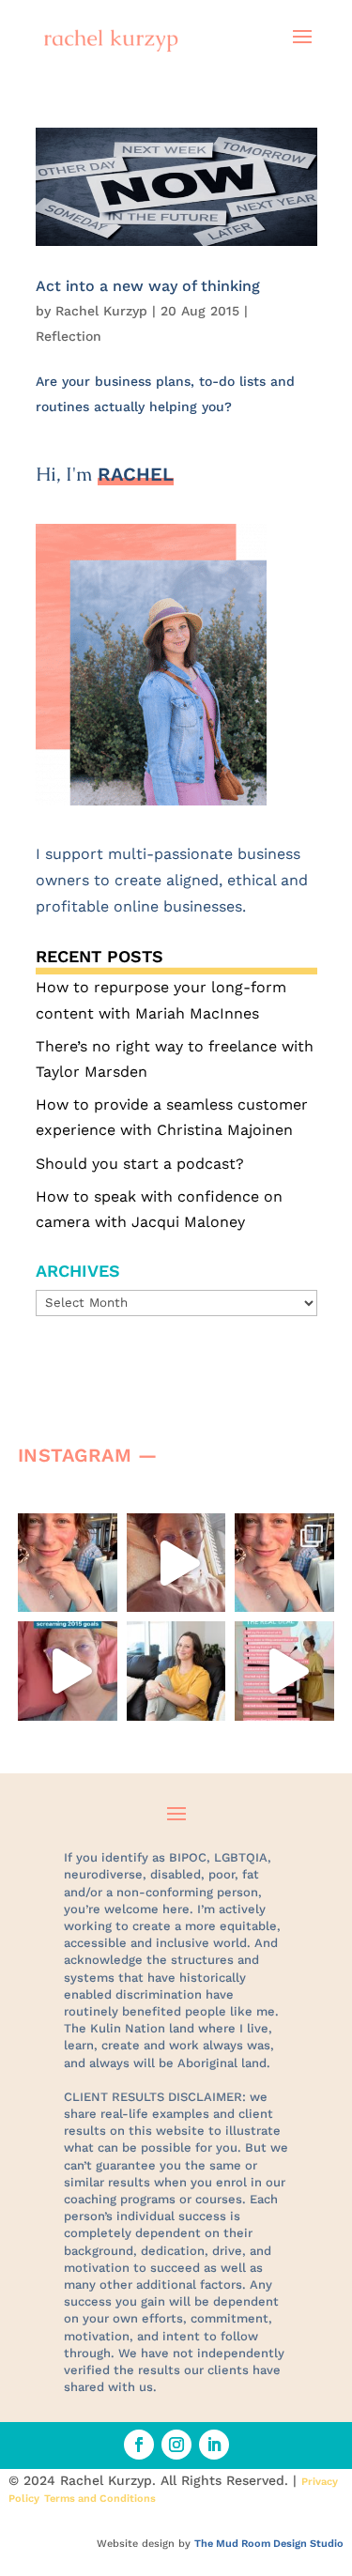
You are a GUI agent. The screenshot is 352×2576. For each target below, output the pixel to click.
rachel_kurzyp (71, 1537)
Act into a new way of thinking (148, 286)
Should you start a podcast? (140, 1164)
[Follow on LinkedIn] (214, 2445)
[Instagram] (99, 1589)
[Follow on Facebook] (139, 2445)
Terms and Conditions (100, 2499)
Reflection (69, 336)
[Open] (68, 1563)
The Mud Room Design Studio (269, 2544)
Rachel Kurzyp (101, 311)
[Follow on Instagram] (176, 2445)
